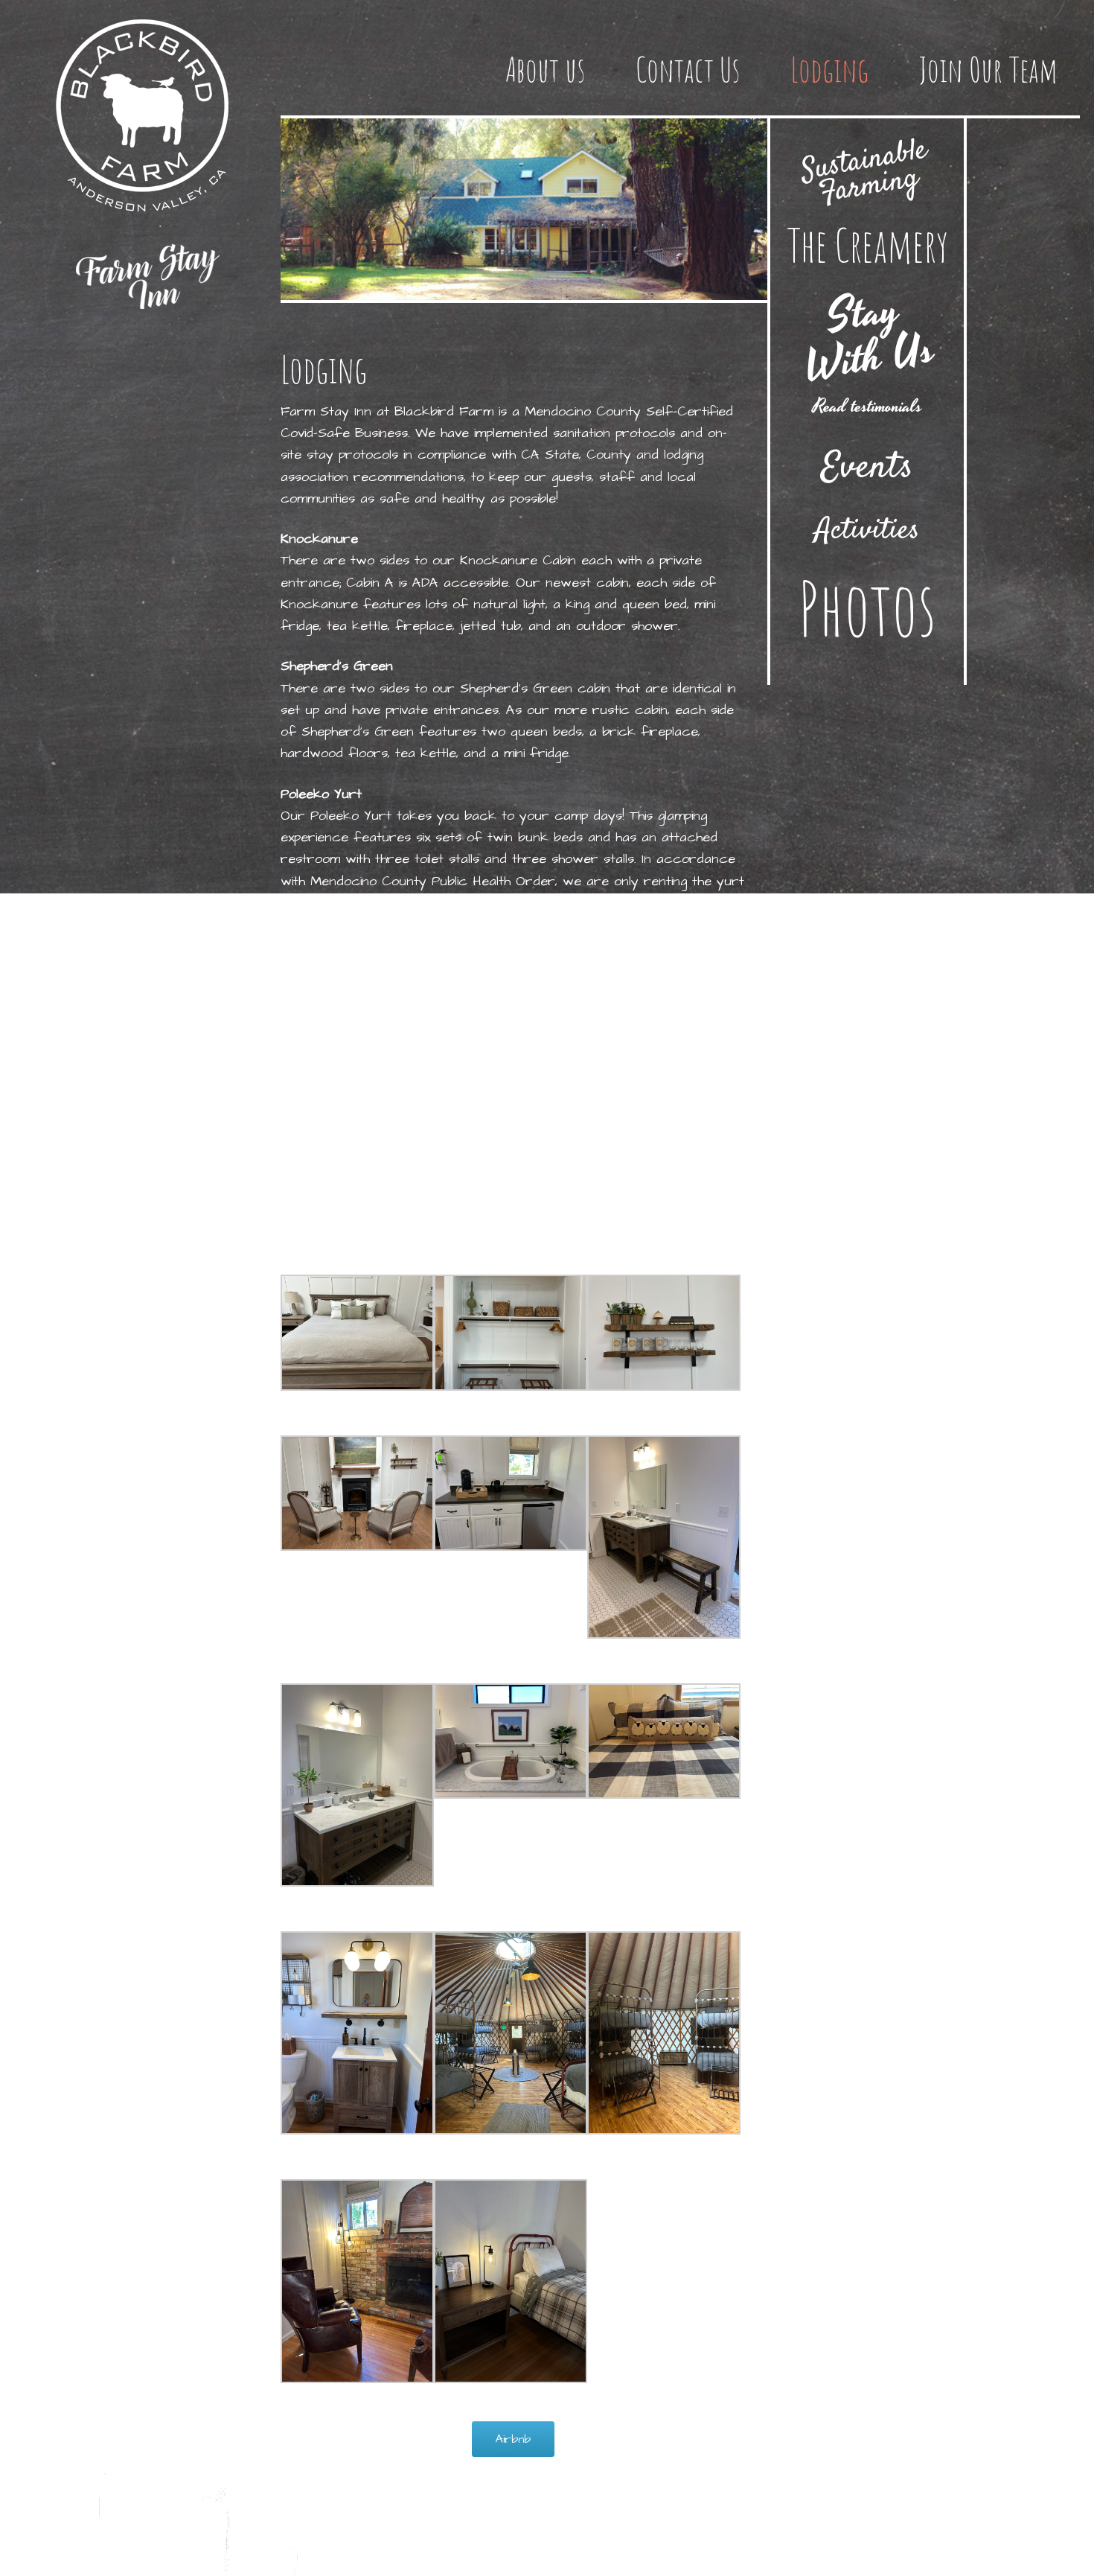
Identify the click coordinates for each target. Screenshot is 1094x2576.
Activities (867, 531)
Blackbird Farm (147, 113)
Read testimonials (867, 407)
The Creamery (867, 245)
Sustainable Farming (864, 173)
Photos (867, 608)
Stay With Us (870, 337)
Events (867, 468)
